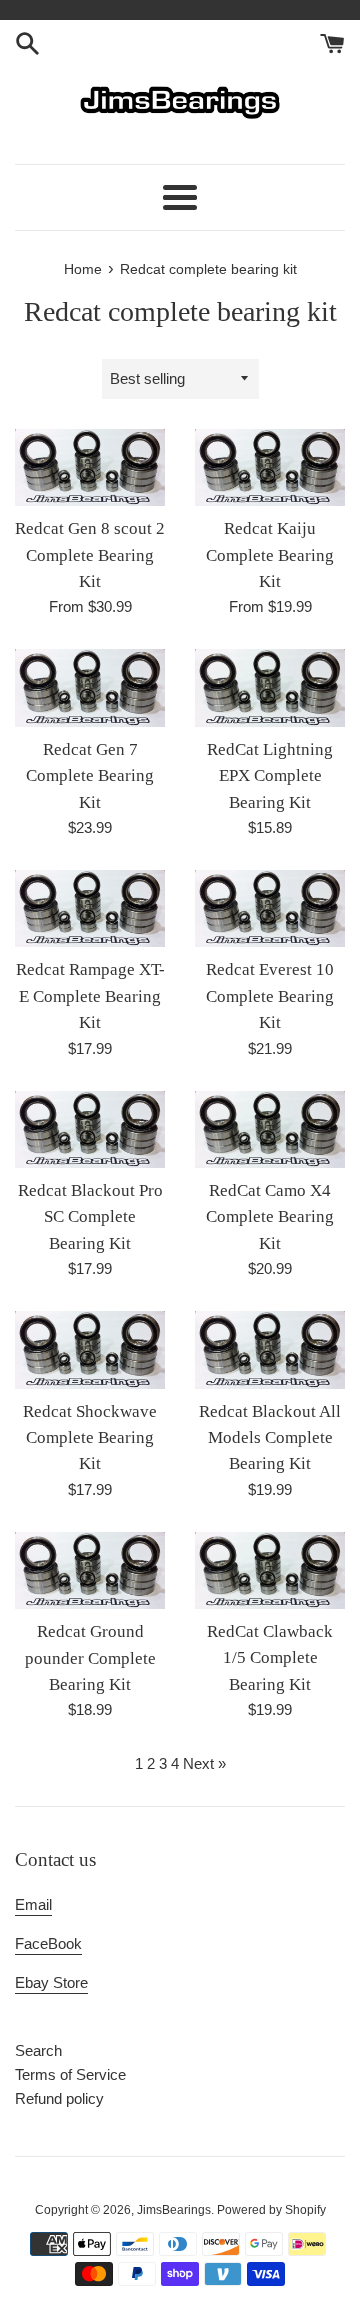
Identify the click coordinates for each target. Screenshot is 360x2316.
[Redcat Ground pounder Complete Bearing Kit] (90, 1570)
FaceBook (48, 1943)
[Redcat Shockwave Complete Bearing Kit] (90, 1349)
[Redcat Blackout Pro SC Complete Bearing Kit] (90, 1129)
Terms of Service (70, 2074)
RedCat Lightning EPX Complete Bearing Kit (270, 776)
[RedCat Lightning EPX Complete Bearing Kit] (270, 687)
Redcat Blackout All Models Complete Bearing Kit (270, 1438)
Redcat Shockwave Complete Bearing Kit (90, 1438)
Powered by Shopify (271, 2210)
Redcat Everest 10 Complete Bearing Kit (270, 996)
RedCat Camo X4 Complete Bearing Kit (270, 1217)
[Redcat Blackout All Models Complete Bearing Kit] (270, 1349)
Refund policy (59, 2098)
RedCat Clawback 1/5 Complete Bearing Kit (270, 1658)
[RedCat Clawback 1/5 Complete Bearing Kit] (270, 1570)
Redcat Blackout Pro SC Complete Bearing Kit (90, 1217)
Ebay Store (51, 1982)
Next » (204, 1763)
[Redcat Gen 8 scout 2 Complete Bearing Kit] (90, 467)
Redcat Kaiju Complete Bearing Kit (270, 555)
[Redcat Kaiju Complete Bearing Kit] (270, 467)
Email (33, 1904)
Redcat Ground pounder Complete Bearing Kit (90, 1658)
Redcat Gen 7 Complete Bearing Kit (90, 776)
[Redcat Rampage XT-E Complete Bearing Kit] (90, 908)
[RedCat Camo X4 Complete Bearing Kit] (270, 1129)
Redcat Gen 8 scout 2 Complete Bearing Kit (90, 555)
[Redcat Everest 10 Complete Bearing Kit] (270, 908)
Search (38, 2050)
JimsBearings (174, 2210)
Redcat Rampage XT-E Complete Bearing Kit (90, 996)
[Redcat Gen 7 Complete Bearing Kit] (90, 687)
